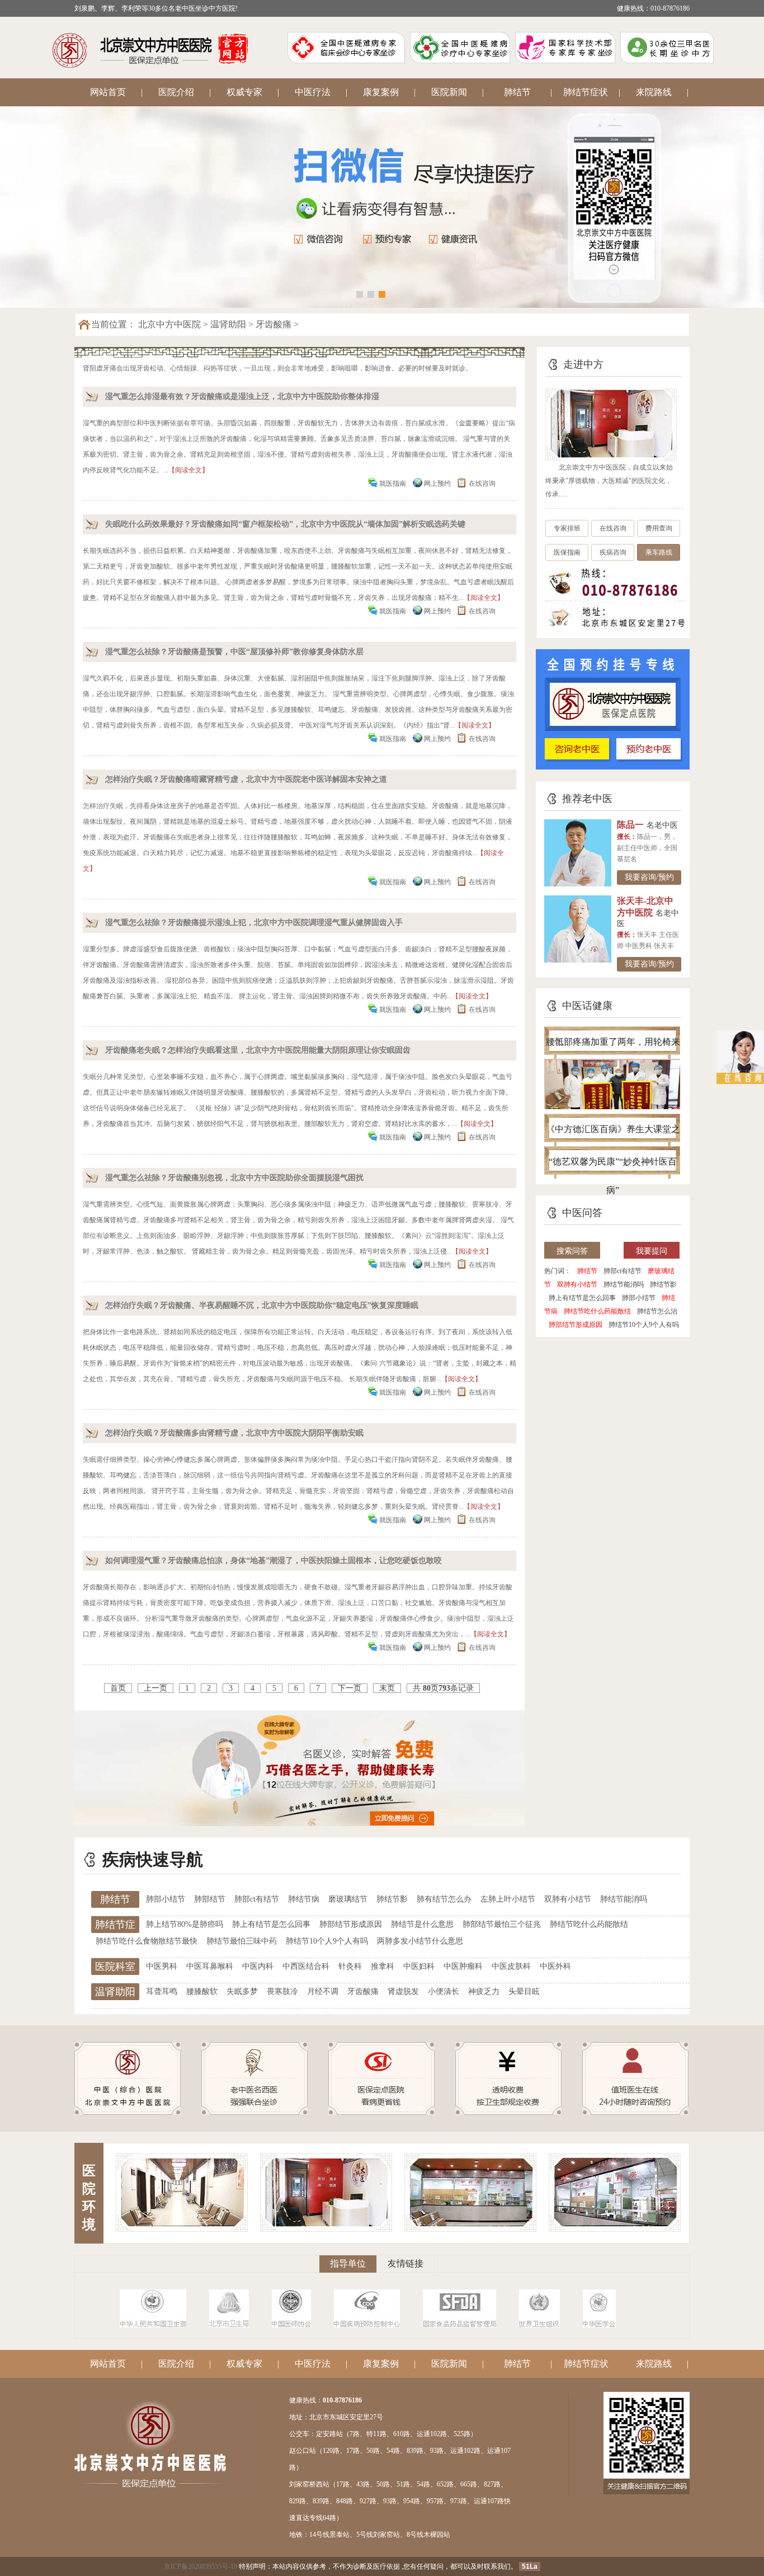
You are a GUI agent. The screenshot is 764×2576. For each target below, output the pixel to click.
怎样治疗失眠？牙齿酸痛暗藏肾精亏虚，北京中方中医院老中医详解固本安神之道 (246, 779)
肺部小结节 (639, 1298)
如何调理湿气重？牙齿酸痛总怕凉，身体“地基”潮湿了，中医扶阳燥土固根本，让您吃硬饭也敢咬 (273, 1561)
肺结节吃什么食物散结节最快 (147, 1941)
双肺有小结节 (577, 1284)
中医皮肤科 (511, 1966)
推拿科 (383, 1966)
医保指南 (567, 552)
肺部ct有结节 (622, 1271)
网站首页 (108, 92)
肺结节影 (663, 1284)
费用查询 (659, 528)
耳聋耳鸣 (162, 1991)
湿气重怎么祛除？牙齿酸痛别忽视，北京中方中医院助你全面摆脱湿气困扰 (234, 1178)
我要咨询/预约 (649, 877)
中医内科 (258, 1966)
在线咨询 (482, 484)
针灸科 (350, 1966)
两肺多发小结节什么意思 (420, 1941)
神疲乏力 (484, 1991)
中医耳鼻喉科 (210, 1966)
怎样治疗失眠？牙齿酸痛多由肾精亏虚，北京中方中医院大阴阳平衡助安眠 (234, 1433)
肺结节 (517, 92)
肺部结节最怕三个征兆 (502, 1924)
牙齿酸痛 (273, 324)
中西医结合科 (306, 1966)
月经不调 (323, 1991)
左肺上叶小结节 (508, 1899)
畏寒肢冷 (282, 1991)
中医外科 (555, 1966)
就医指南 (393, 484)
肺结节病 (304, 1899)
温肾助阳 (228, 324)
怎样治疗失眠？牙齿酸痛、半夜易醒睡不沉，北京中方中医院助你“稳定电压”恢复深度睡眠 (262, 1305)
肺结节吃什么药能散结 (597, 1311)
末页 (387, 1688)
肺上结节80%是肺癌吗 (185, 1924)
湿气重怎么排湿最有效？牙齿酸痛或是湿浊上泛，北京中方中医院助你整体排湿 (242, 397)
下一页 (350, 1688)
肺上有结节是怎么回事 (582, 1298)
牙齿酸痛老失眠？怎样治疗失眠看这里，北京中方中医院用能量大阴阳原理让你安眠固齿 (258, 1050)
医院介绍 (176, 92)
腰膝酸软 (202, 1991)
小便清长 (444, 1991)
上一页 (155, 1688)
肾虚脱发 (403, 1991)
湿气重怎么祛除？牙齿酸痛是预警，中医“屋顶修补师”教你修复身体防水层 (234, 652)
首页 (118, 1688)
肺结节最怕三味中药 (242, 1941)
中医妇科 (419, 1966)
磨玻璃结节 (348, 1899)
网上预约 (437, 484)
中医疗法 (313, 92)
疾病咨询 (613, 552)
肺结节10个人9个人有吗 (644, 1325)
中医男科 (162, 1966)
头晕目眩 (524, 1991)
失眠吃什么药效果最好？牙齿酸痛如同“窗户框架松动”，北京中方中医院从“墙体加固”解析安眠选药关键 (285, 524)
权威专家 (244, 92)
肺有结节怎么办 (444, 1899)
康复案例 (381, 92)
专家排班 (567, 528)
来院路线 (654, 92)
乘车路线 (659, 552)
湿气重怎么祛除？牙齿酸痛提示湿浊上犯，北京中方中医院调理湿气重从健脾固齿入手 (254, 923)
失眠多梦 (242, 1991)
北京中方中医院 (169, 324)
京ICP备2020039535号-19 (201, 2566)
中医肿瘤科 (463, 1966)
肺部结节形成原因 (576, 1325)
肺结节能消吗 (624, 1284)
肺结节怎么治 (657, 1311)
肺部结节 (210, 1899)
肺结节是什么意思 (422, 1924)
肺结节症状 (586, 92)
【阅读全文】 (188, 470)
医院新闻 (449, 92)
